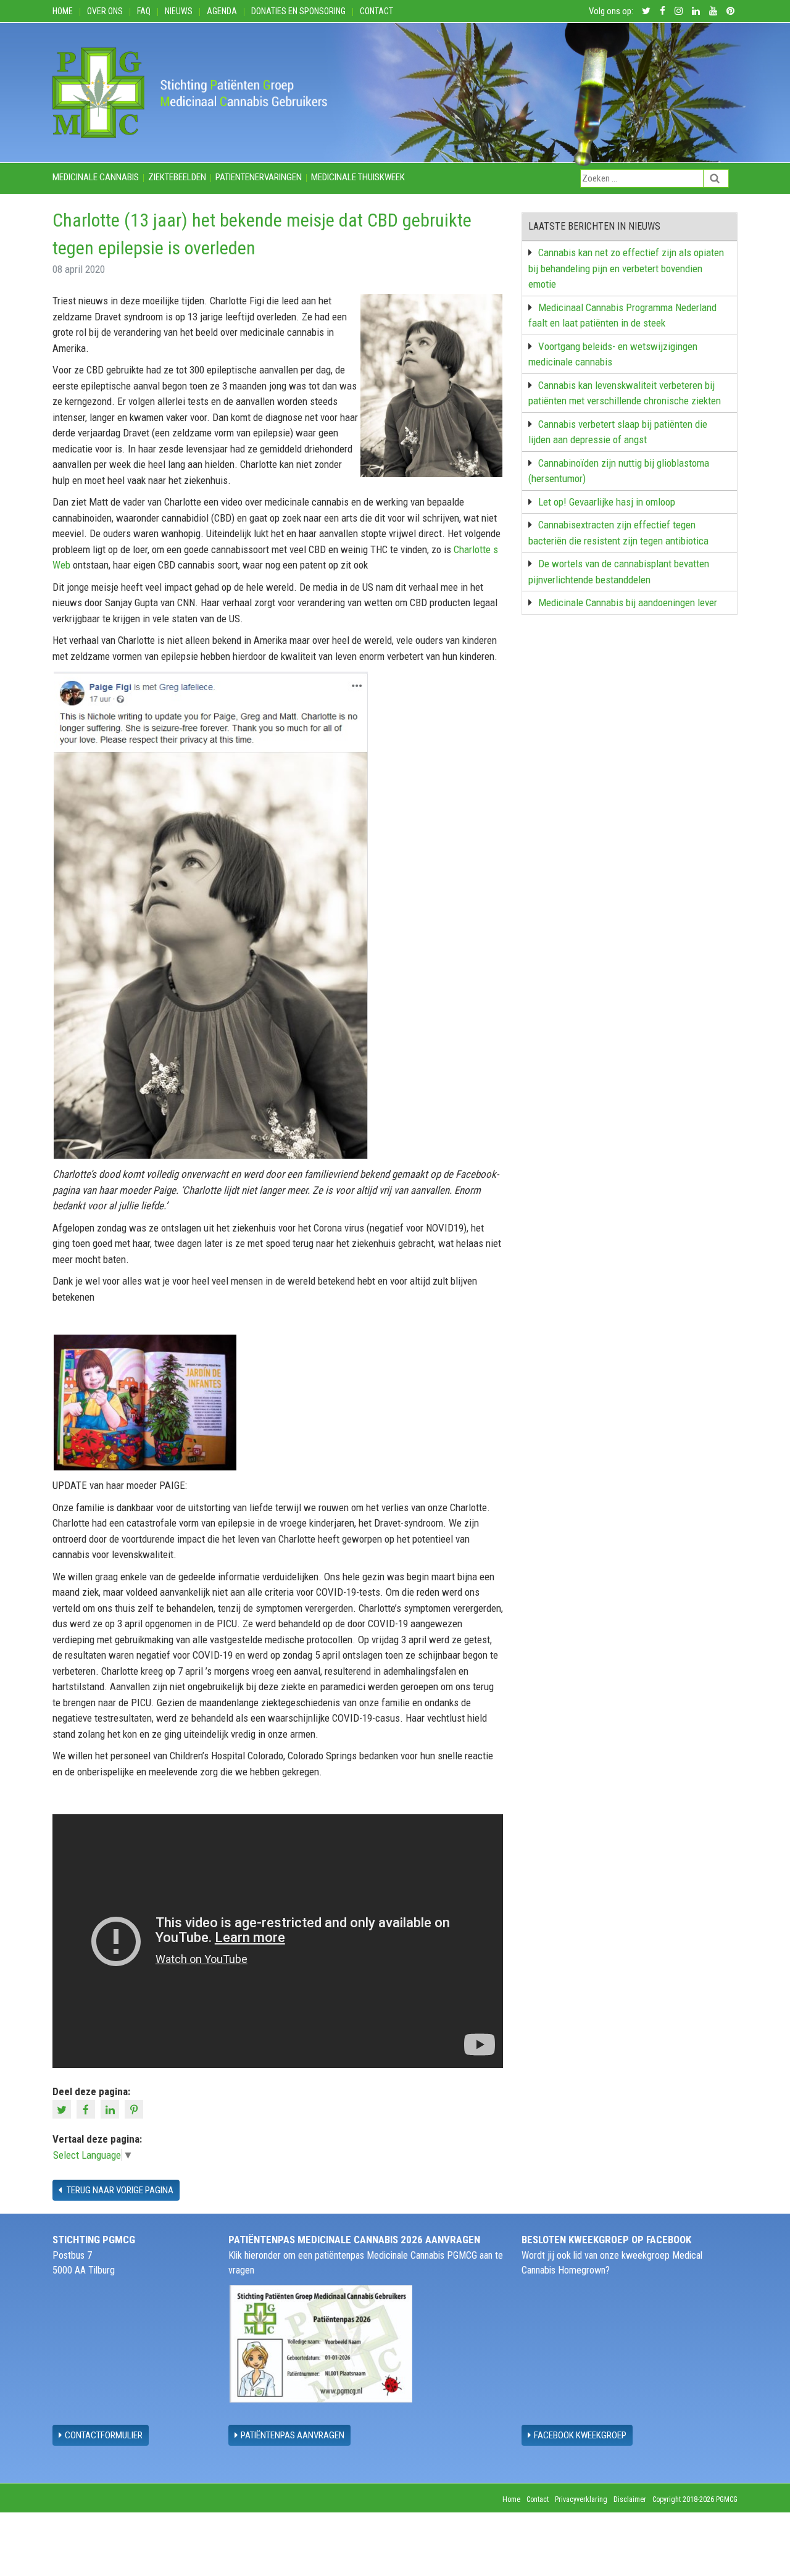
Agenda (222, 11)
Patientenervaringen (259, 177)
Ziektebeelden (177, 177)
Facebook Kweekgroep (580, 2435)
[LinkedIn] (111, 2108)
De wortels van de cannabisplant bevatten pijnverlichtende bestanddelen (619, 572)
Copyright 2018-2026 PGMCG (695, 2499)
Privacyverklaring (581, 2499)
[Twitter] (63, 2108)
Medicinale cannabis (96, 177)
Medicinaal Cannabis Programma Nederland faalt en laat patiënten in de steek (622, 315)
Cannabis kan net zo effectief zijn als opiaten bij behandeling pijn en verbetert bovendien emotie (626, 268)
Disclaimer (630, 2499)
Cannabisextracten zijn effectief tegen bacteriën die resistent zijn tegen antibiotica (618, 533)
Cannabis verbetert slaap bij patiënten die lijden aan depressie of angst (618, 432)
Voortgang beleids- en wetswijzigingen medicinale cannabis (613, 354)
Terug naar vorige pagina (119, 2190)
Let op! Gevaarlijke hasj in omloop (607, 502)
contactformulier (104, 2435)
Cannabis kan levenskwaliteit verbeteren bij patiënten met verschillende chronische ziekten (625, 393)
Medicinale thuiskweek (358, 177)
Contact (376, 11)
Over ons (105, 11)
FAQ (144, 11)
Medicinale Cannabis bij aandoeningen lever (628, 602)
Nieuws (179, 11)
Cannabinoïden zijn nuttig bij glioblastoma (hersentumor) (619, 471)
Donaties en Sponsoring (298, 11)
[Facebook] (87, 2108)
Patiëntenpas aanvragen (293, 2435)
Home (63, 11)
